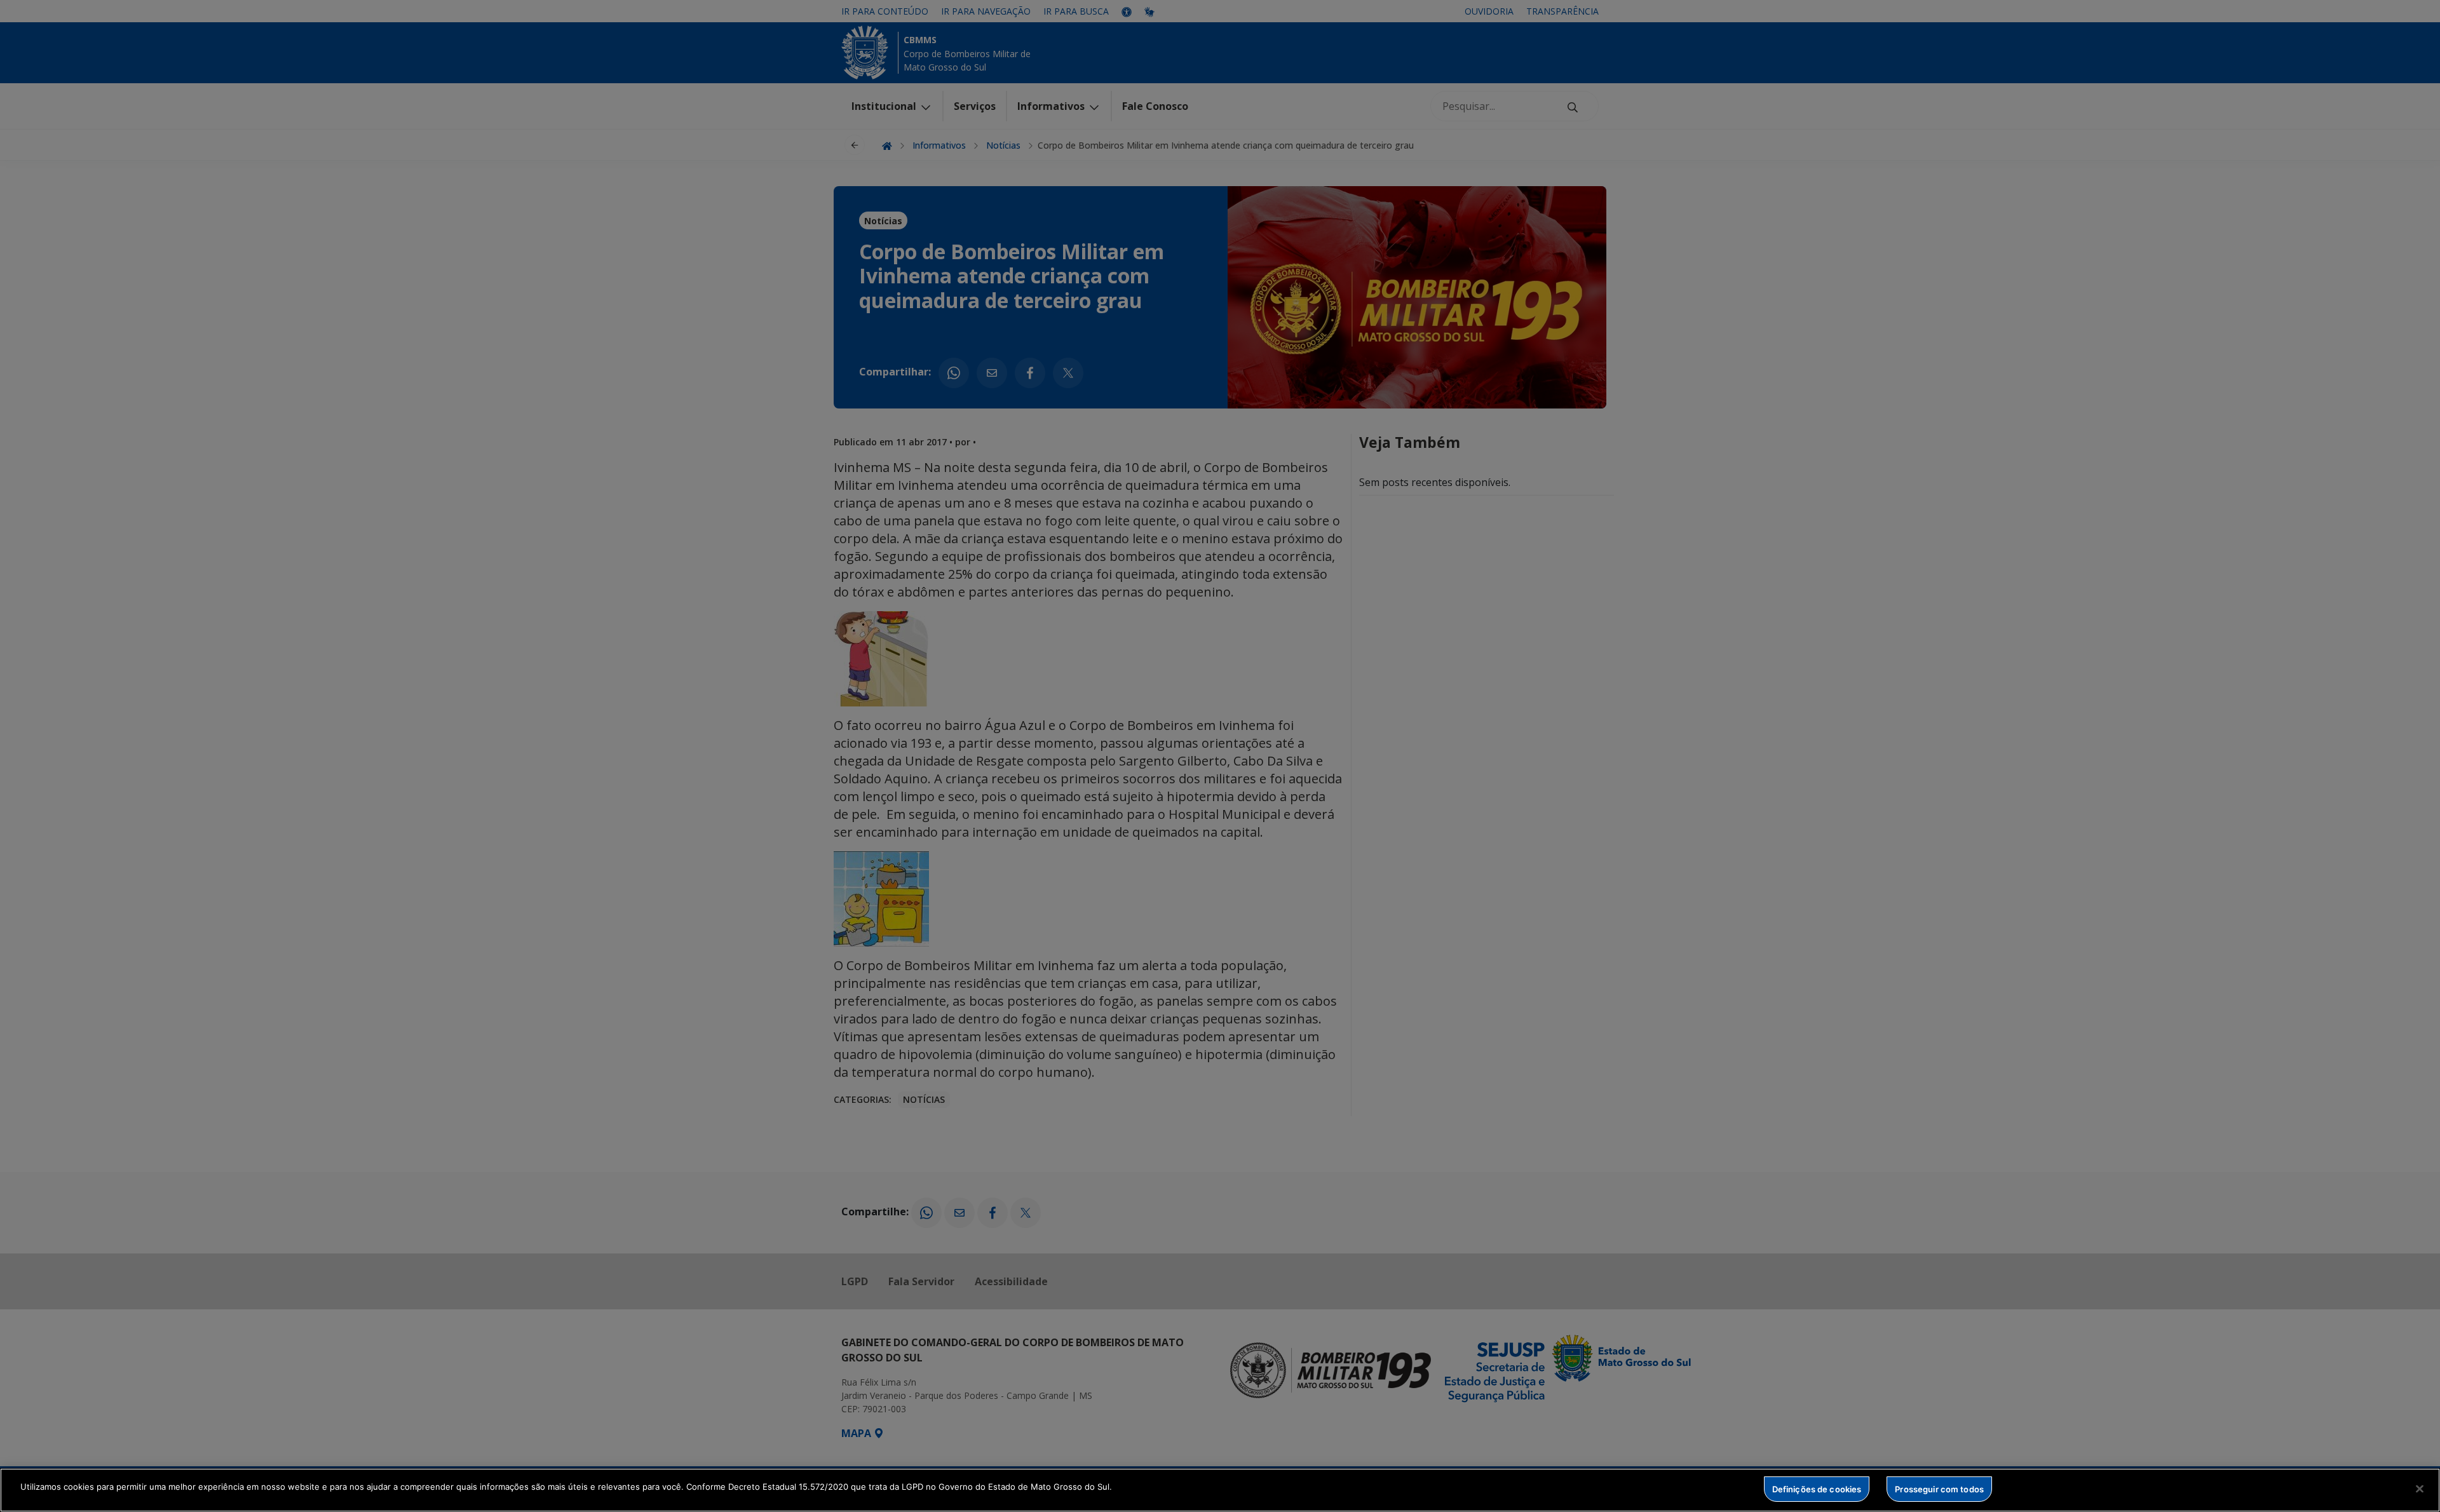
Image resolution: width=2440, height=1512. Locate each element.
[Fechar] (2420, 1488)
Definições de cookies (1817, 1488)
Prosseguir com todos (1939, 1488)
